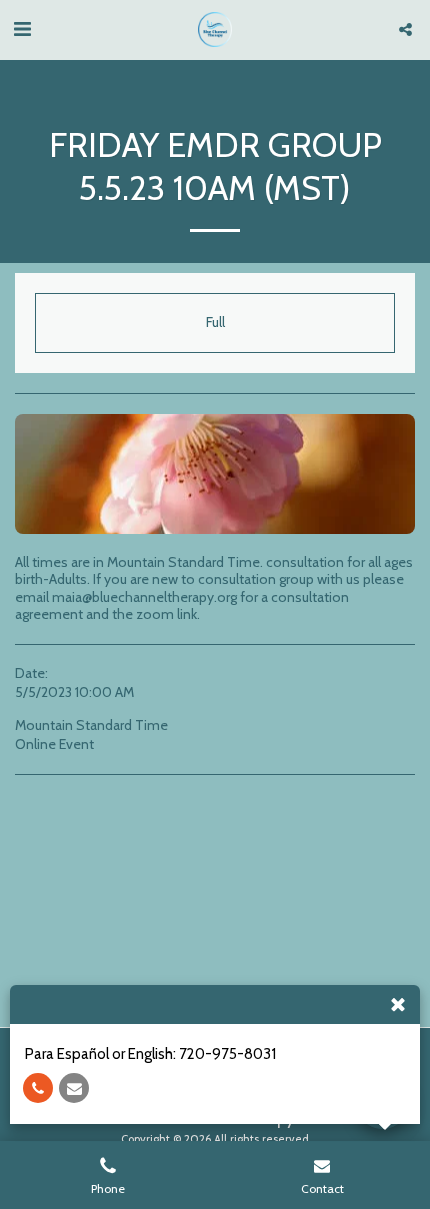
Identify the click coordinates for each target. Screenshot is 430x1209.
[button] (22, 29)
